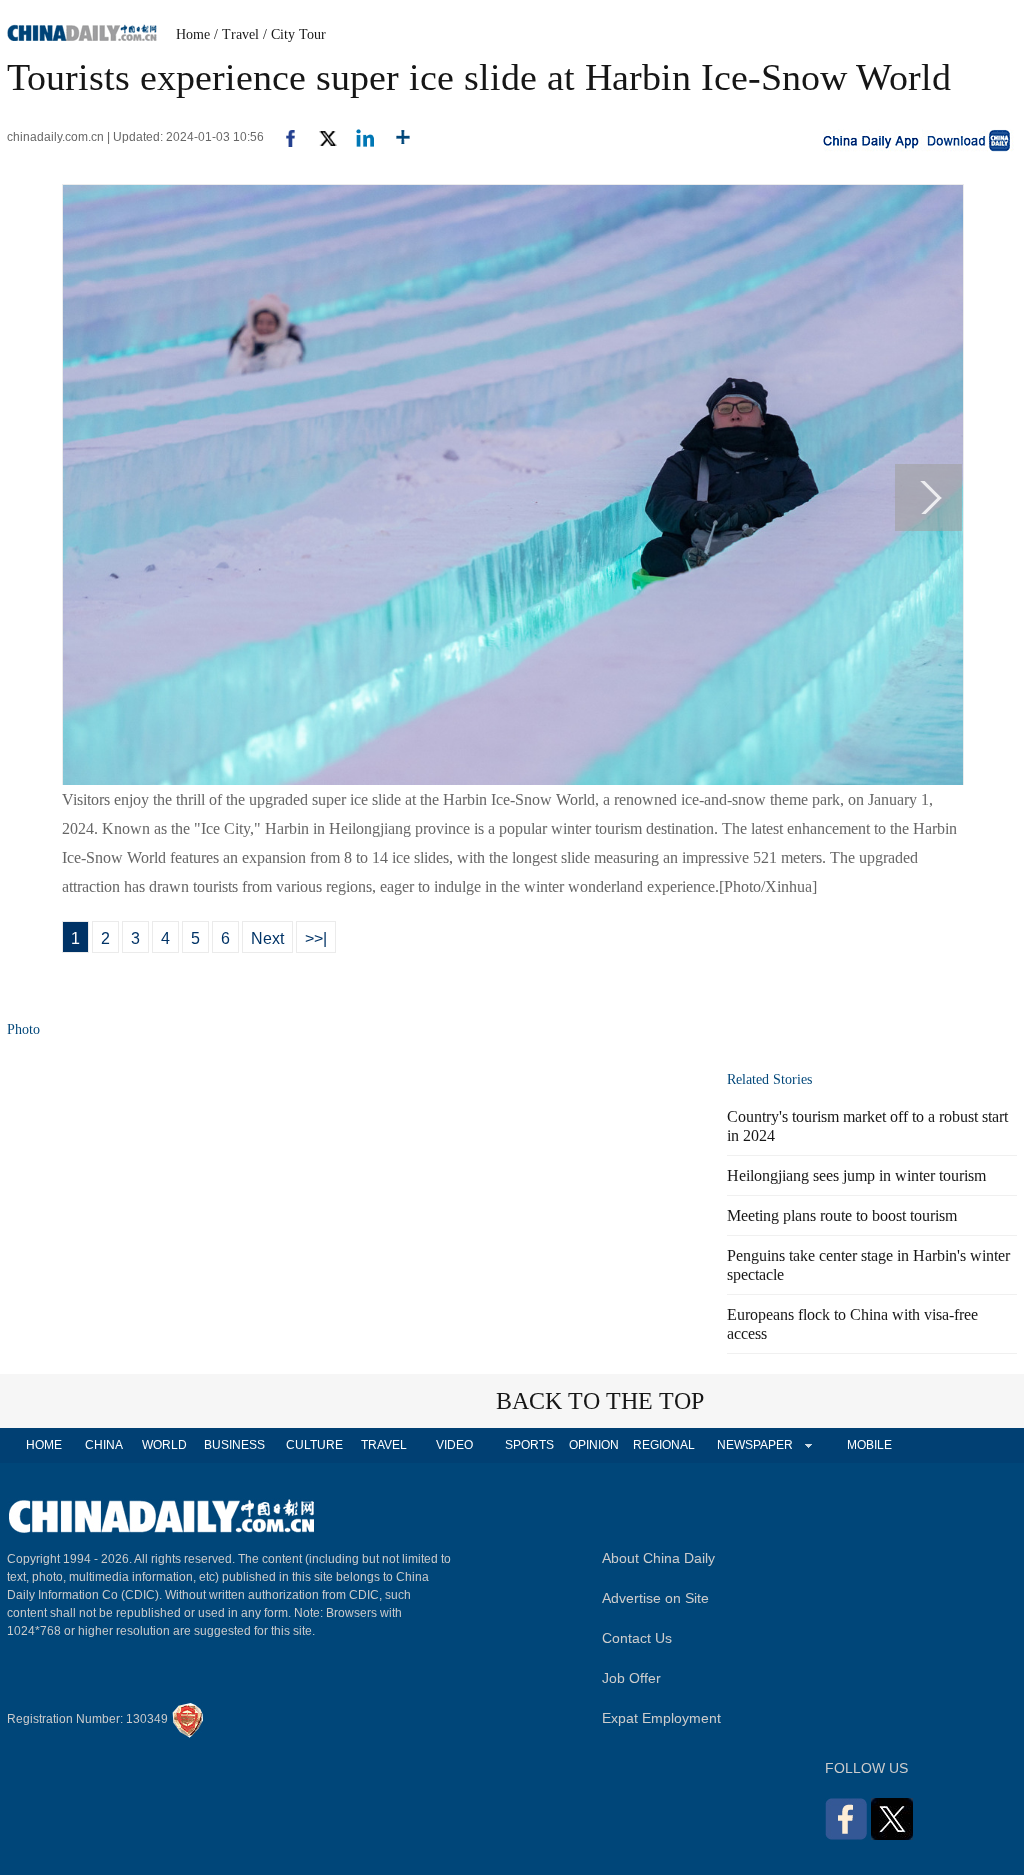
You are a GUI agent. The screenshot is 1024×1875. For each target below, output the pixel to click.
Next (267, 938)
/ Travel (236, 34)
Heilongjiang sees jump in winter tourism (856, 1175)
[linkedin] (357, 137)
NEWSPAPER (754, 1445)
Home (193, 34)
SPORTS (529, 1445)
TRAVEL (384, 1445)
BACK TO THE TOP (600, 1401)
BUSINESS (234, 1445)
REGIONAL (664, 1445)
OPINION (594, 1445)
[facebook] (283, 137)
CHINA (104, 1445)
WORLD (164, 1445)
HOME (44, 1445)
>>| (316, 938)
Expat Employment (661, 1718)
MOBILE (869, 1445)
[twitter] (319, 137)
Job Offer (631, 1678)
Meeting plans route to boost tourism (842, 1215)
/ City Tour (294, 34)
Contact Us (637, 1638)
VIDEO (454, 1445)
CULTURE (314, 1445)
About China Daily (658, 1558)
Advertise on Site (655, 1598)
